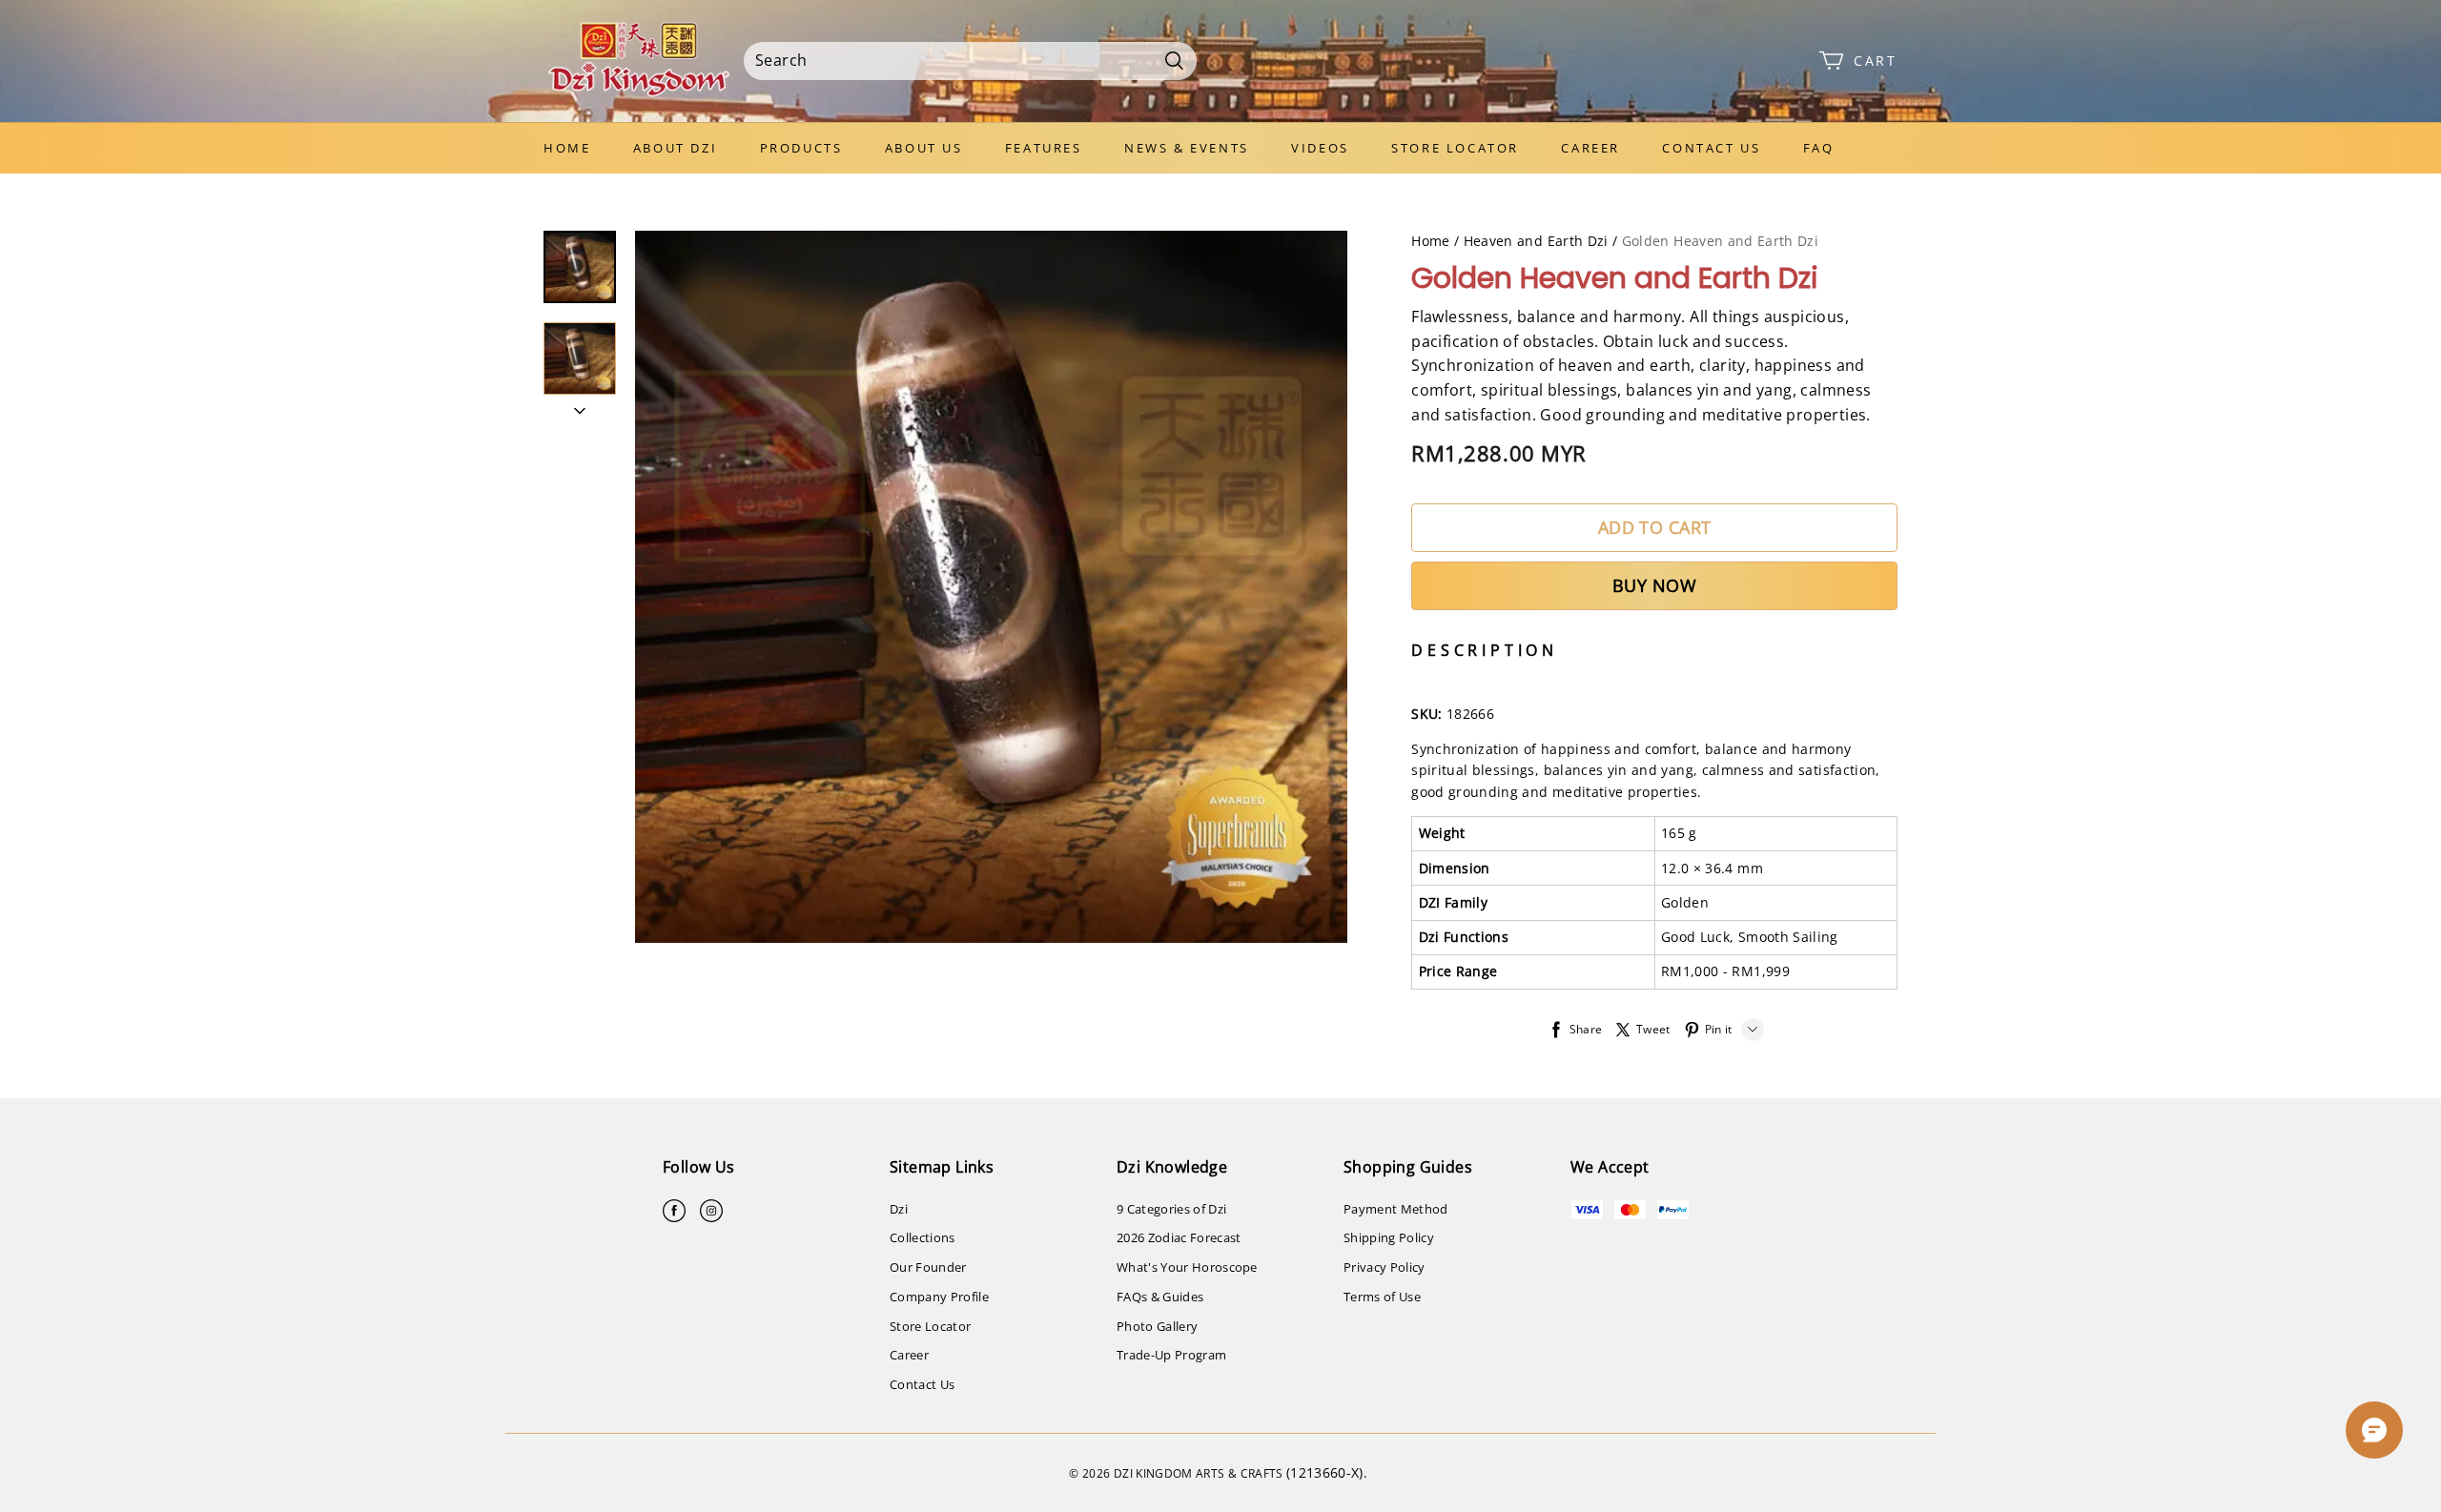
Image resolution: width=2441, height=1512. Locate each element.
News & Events (1187, 148)
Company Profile (939, 1297)
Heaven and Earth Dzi (1536, 241)
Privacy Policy (1385, 1267)
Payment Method (1396, 1209)
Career (1590, 148)
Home (567, 148)
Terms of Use (1382, 1297)
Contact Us (1711, 148)
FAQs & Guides (1160, 1297)
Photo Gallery (1157, 1326)
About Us (924, 148)
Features (1044, 148)
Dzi (899, 1209)
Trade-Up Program (1171, 1355)
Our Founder (928, 1267)
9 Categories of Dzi (1171, 1209)
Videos (1320, 148)
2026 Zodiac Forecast (1179, 1237)
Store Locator (1455, 148)
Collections (923, 1237)
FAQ (1819, 148)
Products (801, 148)
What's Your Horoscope (1187, 1267)
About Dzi (675, 148)
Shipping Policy (1389, 1237)
